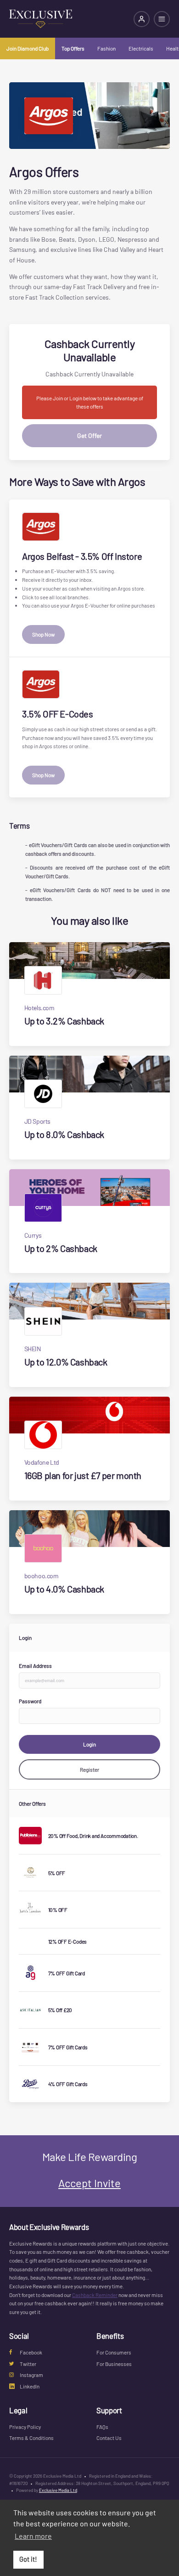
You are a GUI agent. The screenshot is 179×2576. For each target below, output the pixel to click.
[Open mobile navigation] (162, 19)
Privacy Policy (25, 2427)
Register (89, 1769)
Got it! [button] (28, 2559)
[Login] (142, 19)
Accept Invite (89, 2183)
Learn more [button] (33, 2536)
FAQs (102, 2427)
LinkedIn (30, 2386)
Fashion (106, 48)
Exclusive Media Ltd (58, 2490)
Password (30, 1701)
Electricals (141, 48)
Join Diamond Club (28, 48)
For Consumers (114, 2352)
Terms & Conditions (31, 2438)
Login (89, 1744)
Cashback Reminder (95, 2295)
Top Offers (73, 48)
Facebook (31, 2352)
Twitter (28, 2364)
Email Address (35, 1666)
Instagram (31, 2375)
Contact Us (109, 2438)
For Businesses (114, 2364)
